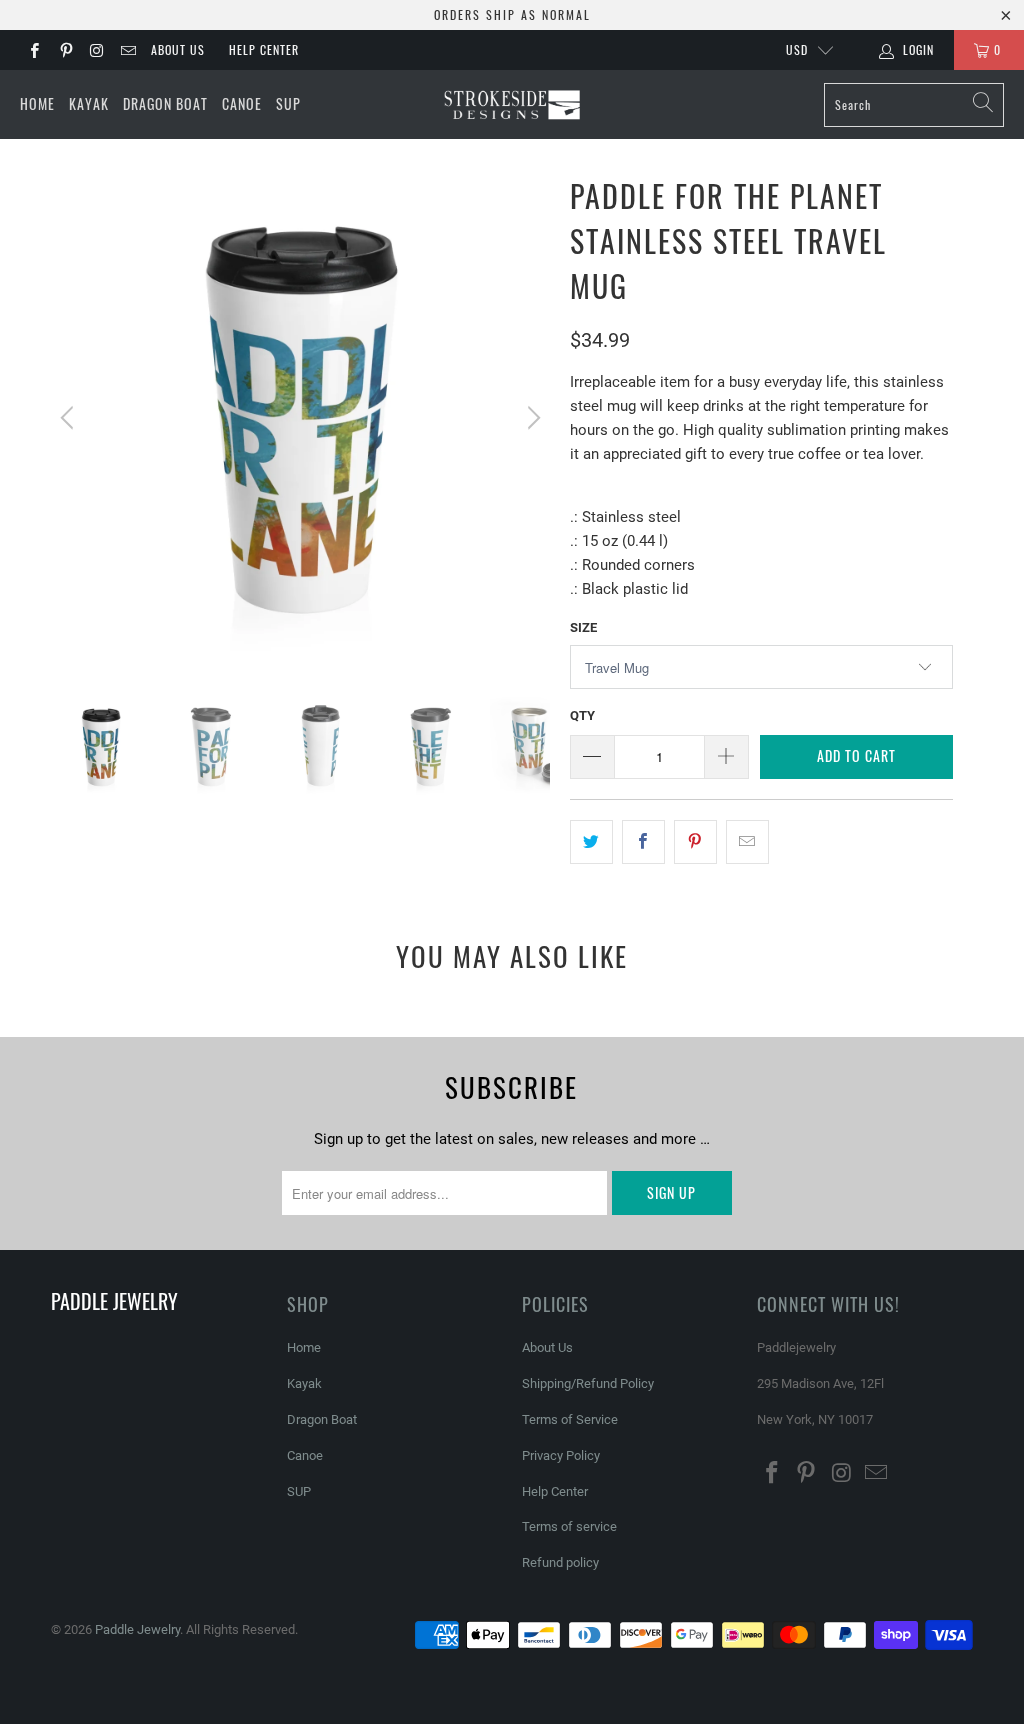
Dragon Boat (165, 103)
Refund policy (560, 1562)
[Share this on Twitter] (591, 842)
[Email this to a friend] (747, 842)
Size (583, 627)
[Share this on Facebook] (643, 842)
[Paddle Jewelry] (511, 105)
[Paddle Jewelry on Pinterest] (64, 50)
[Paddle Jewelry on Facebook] (33, 50)
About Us (178, 49)
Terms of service (569, 1526)
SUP (288, 103)
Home (37, 103)
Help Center (264, 49)
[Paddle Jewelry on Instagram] (96, 50)
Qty (582, 715)
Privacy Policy (561, 1455)
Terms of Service (570, 1419)
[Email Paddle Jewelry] (127, 50)
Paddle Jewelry (137, 1629)
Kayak (89, 103)
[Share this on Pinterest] (695, 842)
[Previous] (70, 418)
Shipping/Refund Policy (588, 1383)
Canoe (242, 103)
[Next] (531, 418)
